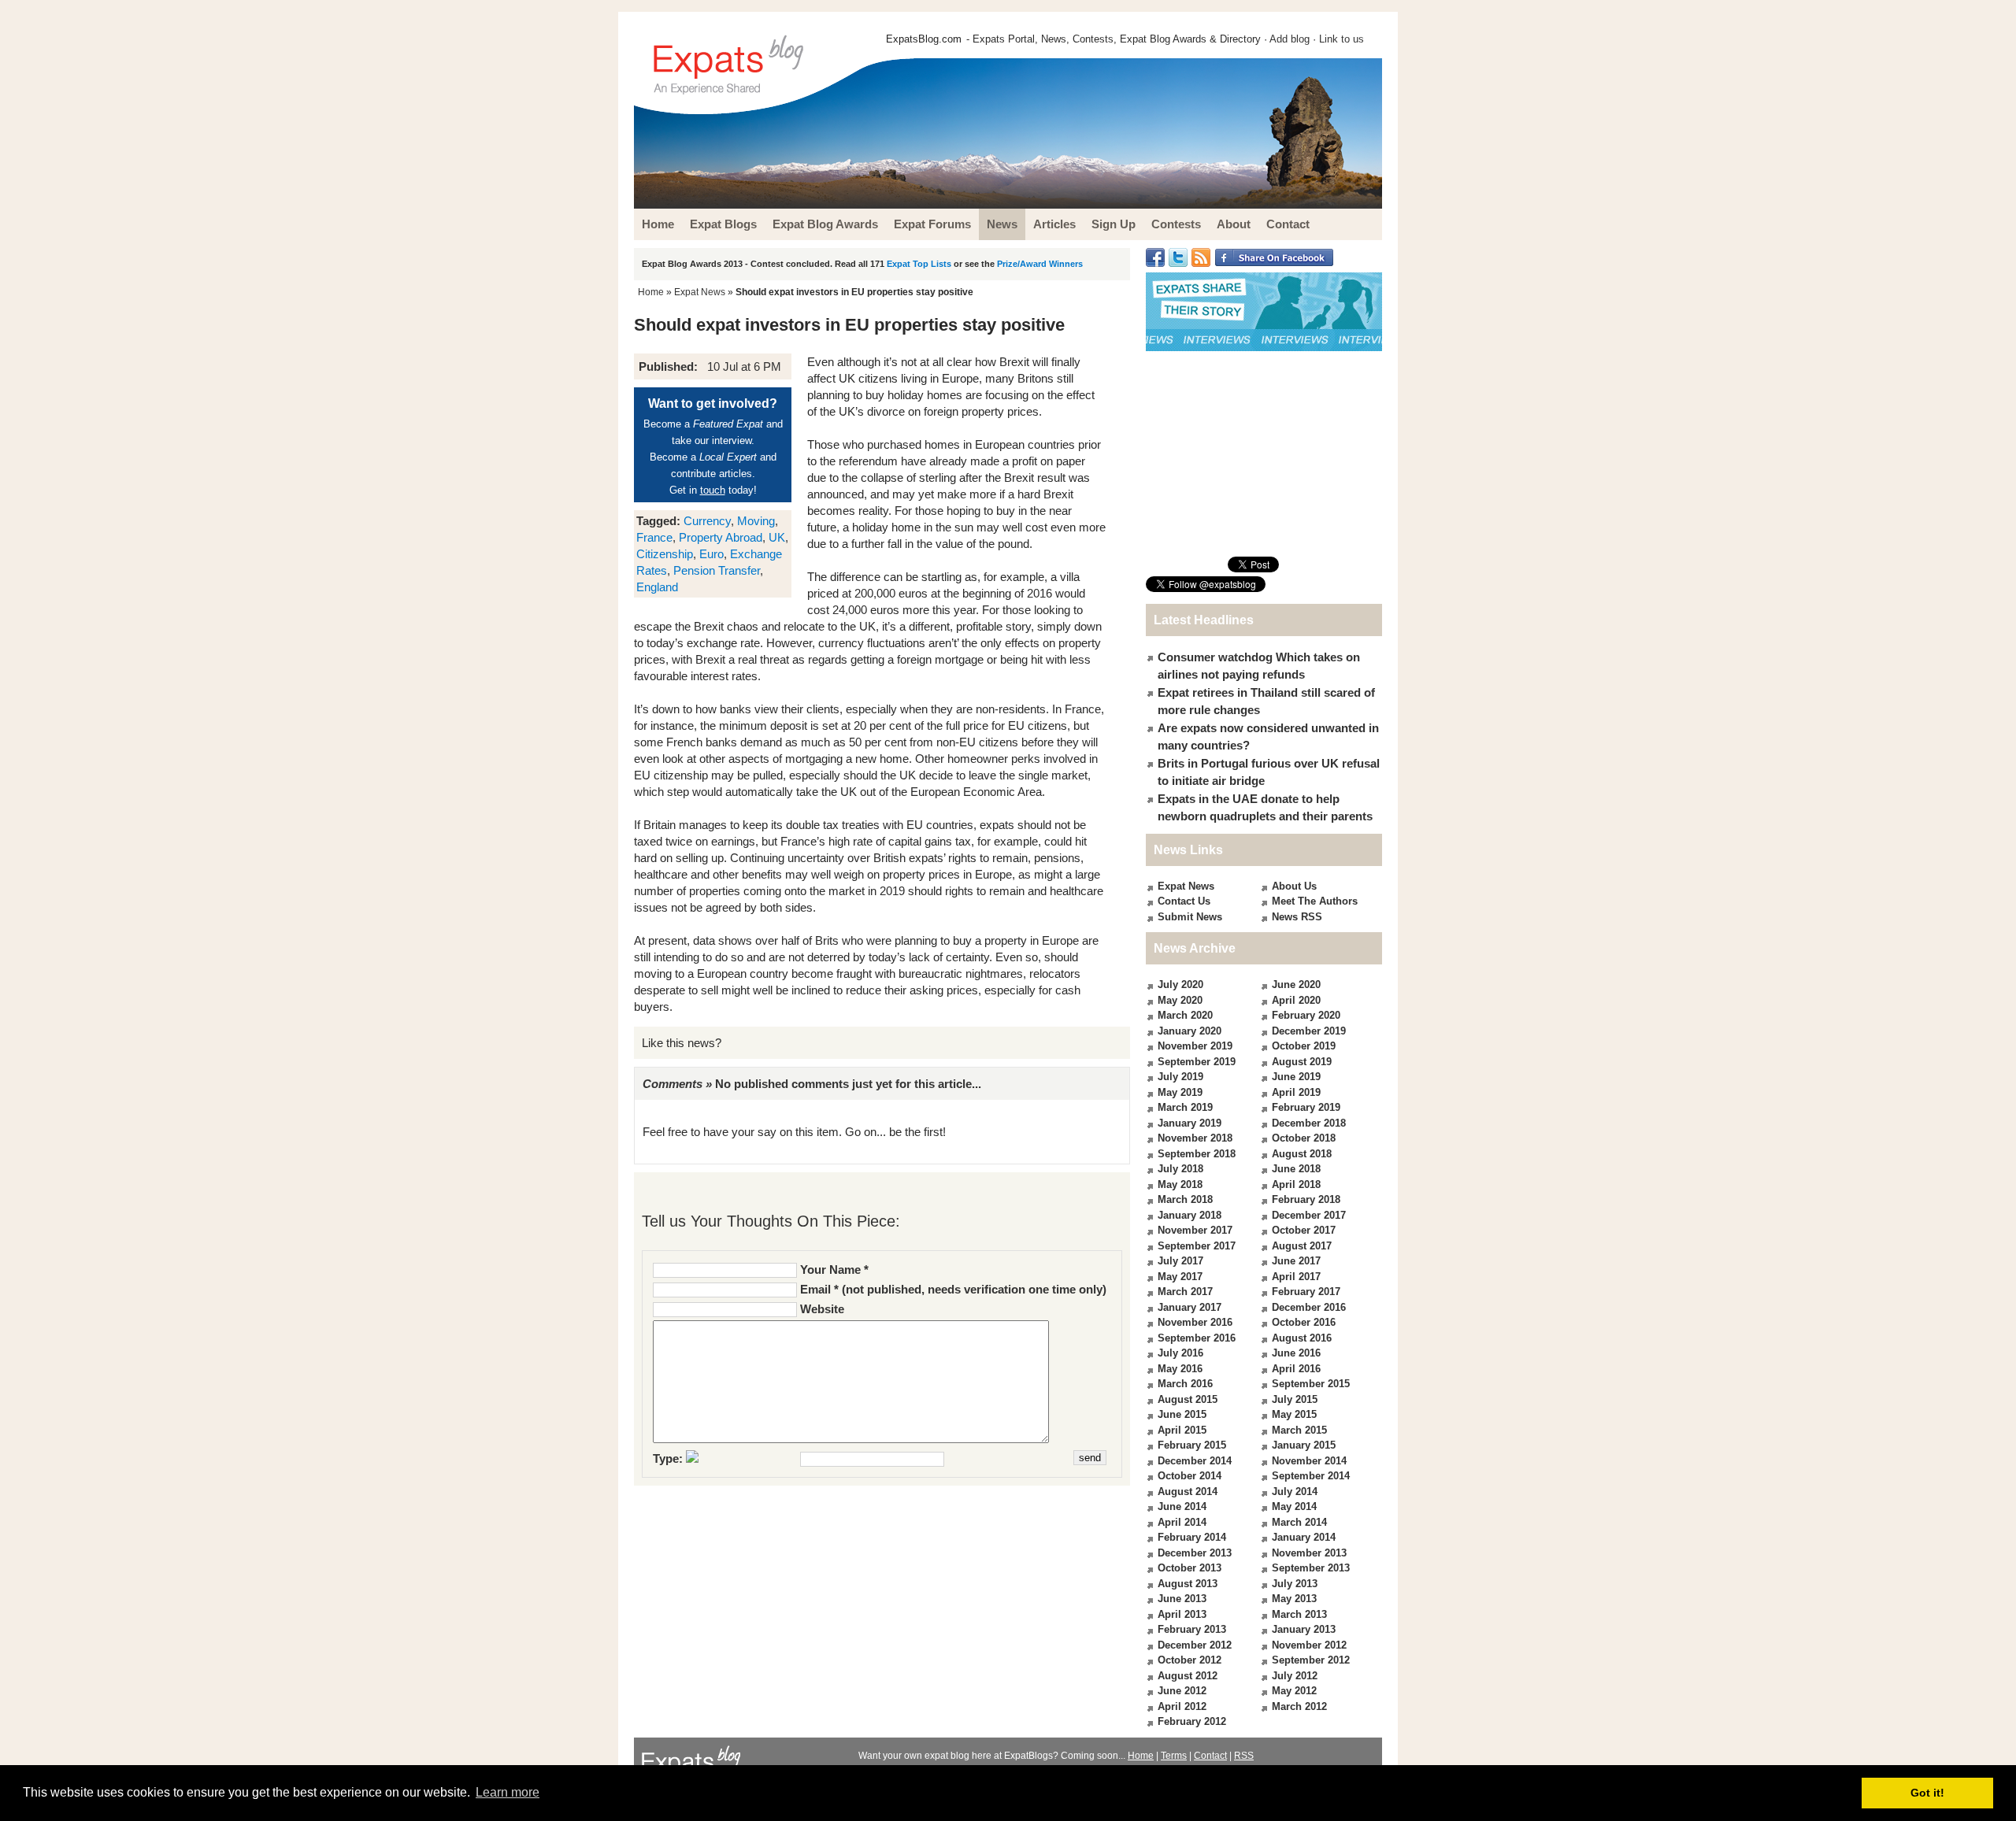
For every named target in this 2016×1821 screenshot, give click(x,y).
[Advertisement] (1264, 453)
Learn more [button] (508, 1792)
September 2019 (1197, 1062)
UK (777, 537)
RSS (1244, 1756)
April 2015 (1182, 1430)
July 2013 (1295, 1584)
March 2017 (1185, 1292)
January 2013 (1304, 1629)
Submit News (1190, 917)
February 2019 (1306, 1107)
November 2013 (1309, 1553)
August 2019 (1302, 1062)
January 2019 (1190, 1123)
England (657, 587)
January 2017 (1190, 1307)
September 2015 (1311, 1384)
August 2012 (1188, 1676)
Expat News (700, 292)
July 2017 (1180, 1261)
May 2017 (1180, 1277)
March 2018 (1185, 1199)
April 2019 (1296, 1092)
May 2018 (1180, 1184)
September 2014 (1311, 1476)
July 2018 (1180, 1169)
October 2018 (1304, 1138)
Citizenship (665, 554)
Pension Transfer (717, 570)
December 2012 (1195, 1645)
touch (713, 490)
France (654, 537)
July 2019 (1180, 1077)
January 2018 (1190, 1215)
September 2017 (1197, 1246)
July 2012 (1295, 1676)
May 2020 (1180, 1000)
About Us (1294, 886)
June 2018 (1296, 1169)
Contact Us (1184, 901)
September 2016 (1197, 1338)
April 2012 (1182, 1706)
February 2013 (1192, 1629)
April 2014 (1182, 1522)
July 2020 (1180, 985)
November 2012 (1309, 1645)
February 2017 (1306, 1292)
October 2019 (1304, 1046)
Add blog (1290, 39)
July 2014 (1295, 1492)
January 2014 (1304, 1537)
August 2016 (1302, 1338)
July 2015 (1295, 1399)
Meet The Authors (1315, 901)
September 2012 (1311, 1660)
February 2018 (1306, 1199)
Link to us (1342, 39)
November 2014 (1309, 1461)
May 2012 (1294, 1691)
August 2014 (1188, 1492)
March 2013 (1299, 1614)
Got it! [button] (1927, 1793)
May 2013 (1294, 1599)
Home (651, 292)
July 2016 (1180, 1353)
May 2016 (1180, 1369)
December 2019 (1309, 1031)
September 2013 (1311, 1568)
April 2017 (1296, 1277)
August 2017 (1302, 1246)
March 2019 (1185, 1107)
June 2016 (1296, 1353)
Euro (712, 554)
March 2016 (1185, 1384)
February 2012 (1192, 1721)
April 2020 (1296, 1000)
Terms (1174, 1756)
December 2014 (1195, 1461)
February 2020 (1306, 1015)
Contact (1210, 1756)
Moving (756, 521)
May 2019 (1180, 1092)
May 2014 (1294, 1506)
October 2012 (1190, 1660)
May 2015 (1294, 1414)
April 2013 (1182, 1614)
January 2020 (1190, 1031)
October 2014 (1190, 1476)
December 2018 (1309, 1123)
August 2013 (1188, 1584)
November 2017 (1195, 1230)
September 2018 (1197, 1154)
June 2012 (1182, 1691)
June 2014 (1182, 1506)
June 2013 (1182, 1599)
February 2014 (1192, 1537)
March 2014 (1299, 1522)
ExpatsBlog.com (924, 39)
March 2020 (1185, 1015)
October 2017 (1304, 1230)
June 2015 (1182, 1414)
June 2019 (1296, 1077)
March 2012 (1299, 1706)
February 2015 (1192, 1445)
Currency (707, 521)
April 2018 (1296, 1184)
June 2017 (1296, 1261)
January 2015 (1304, 1445)
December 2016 (1309, 1307)
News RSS (1297, 917)
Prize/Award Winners (1040, 264)
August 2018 (1302, 1154)
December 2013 (1195, 1553)
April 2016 (1296, 1369)
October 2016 (1304, 1322)
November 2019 (1195, 1046)
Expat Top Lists (919, 264)
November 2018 (1195, 1138)
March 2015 (1299, 1430)
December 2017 (1309, 1215)
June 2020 (1296, 985)
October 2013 (1190, 1568)
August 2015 (1188, 1399)
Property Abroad (721, 537)
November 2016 (1195, 1322)
